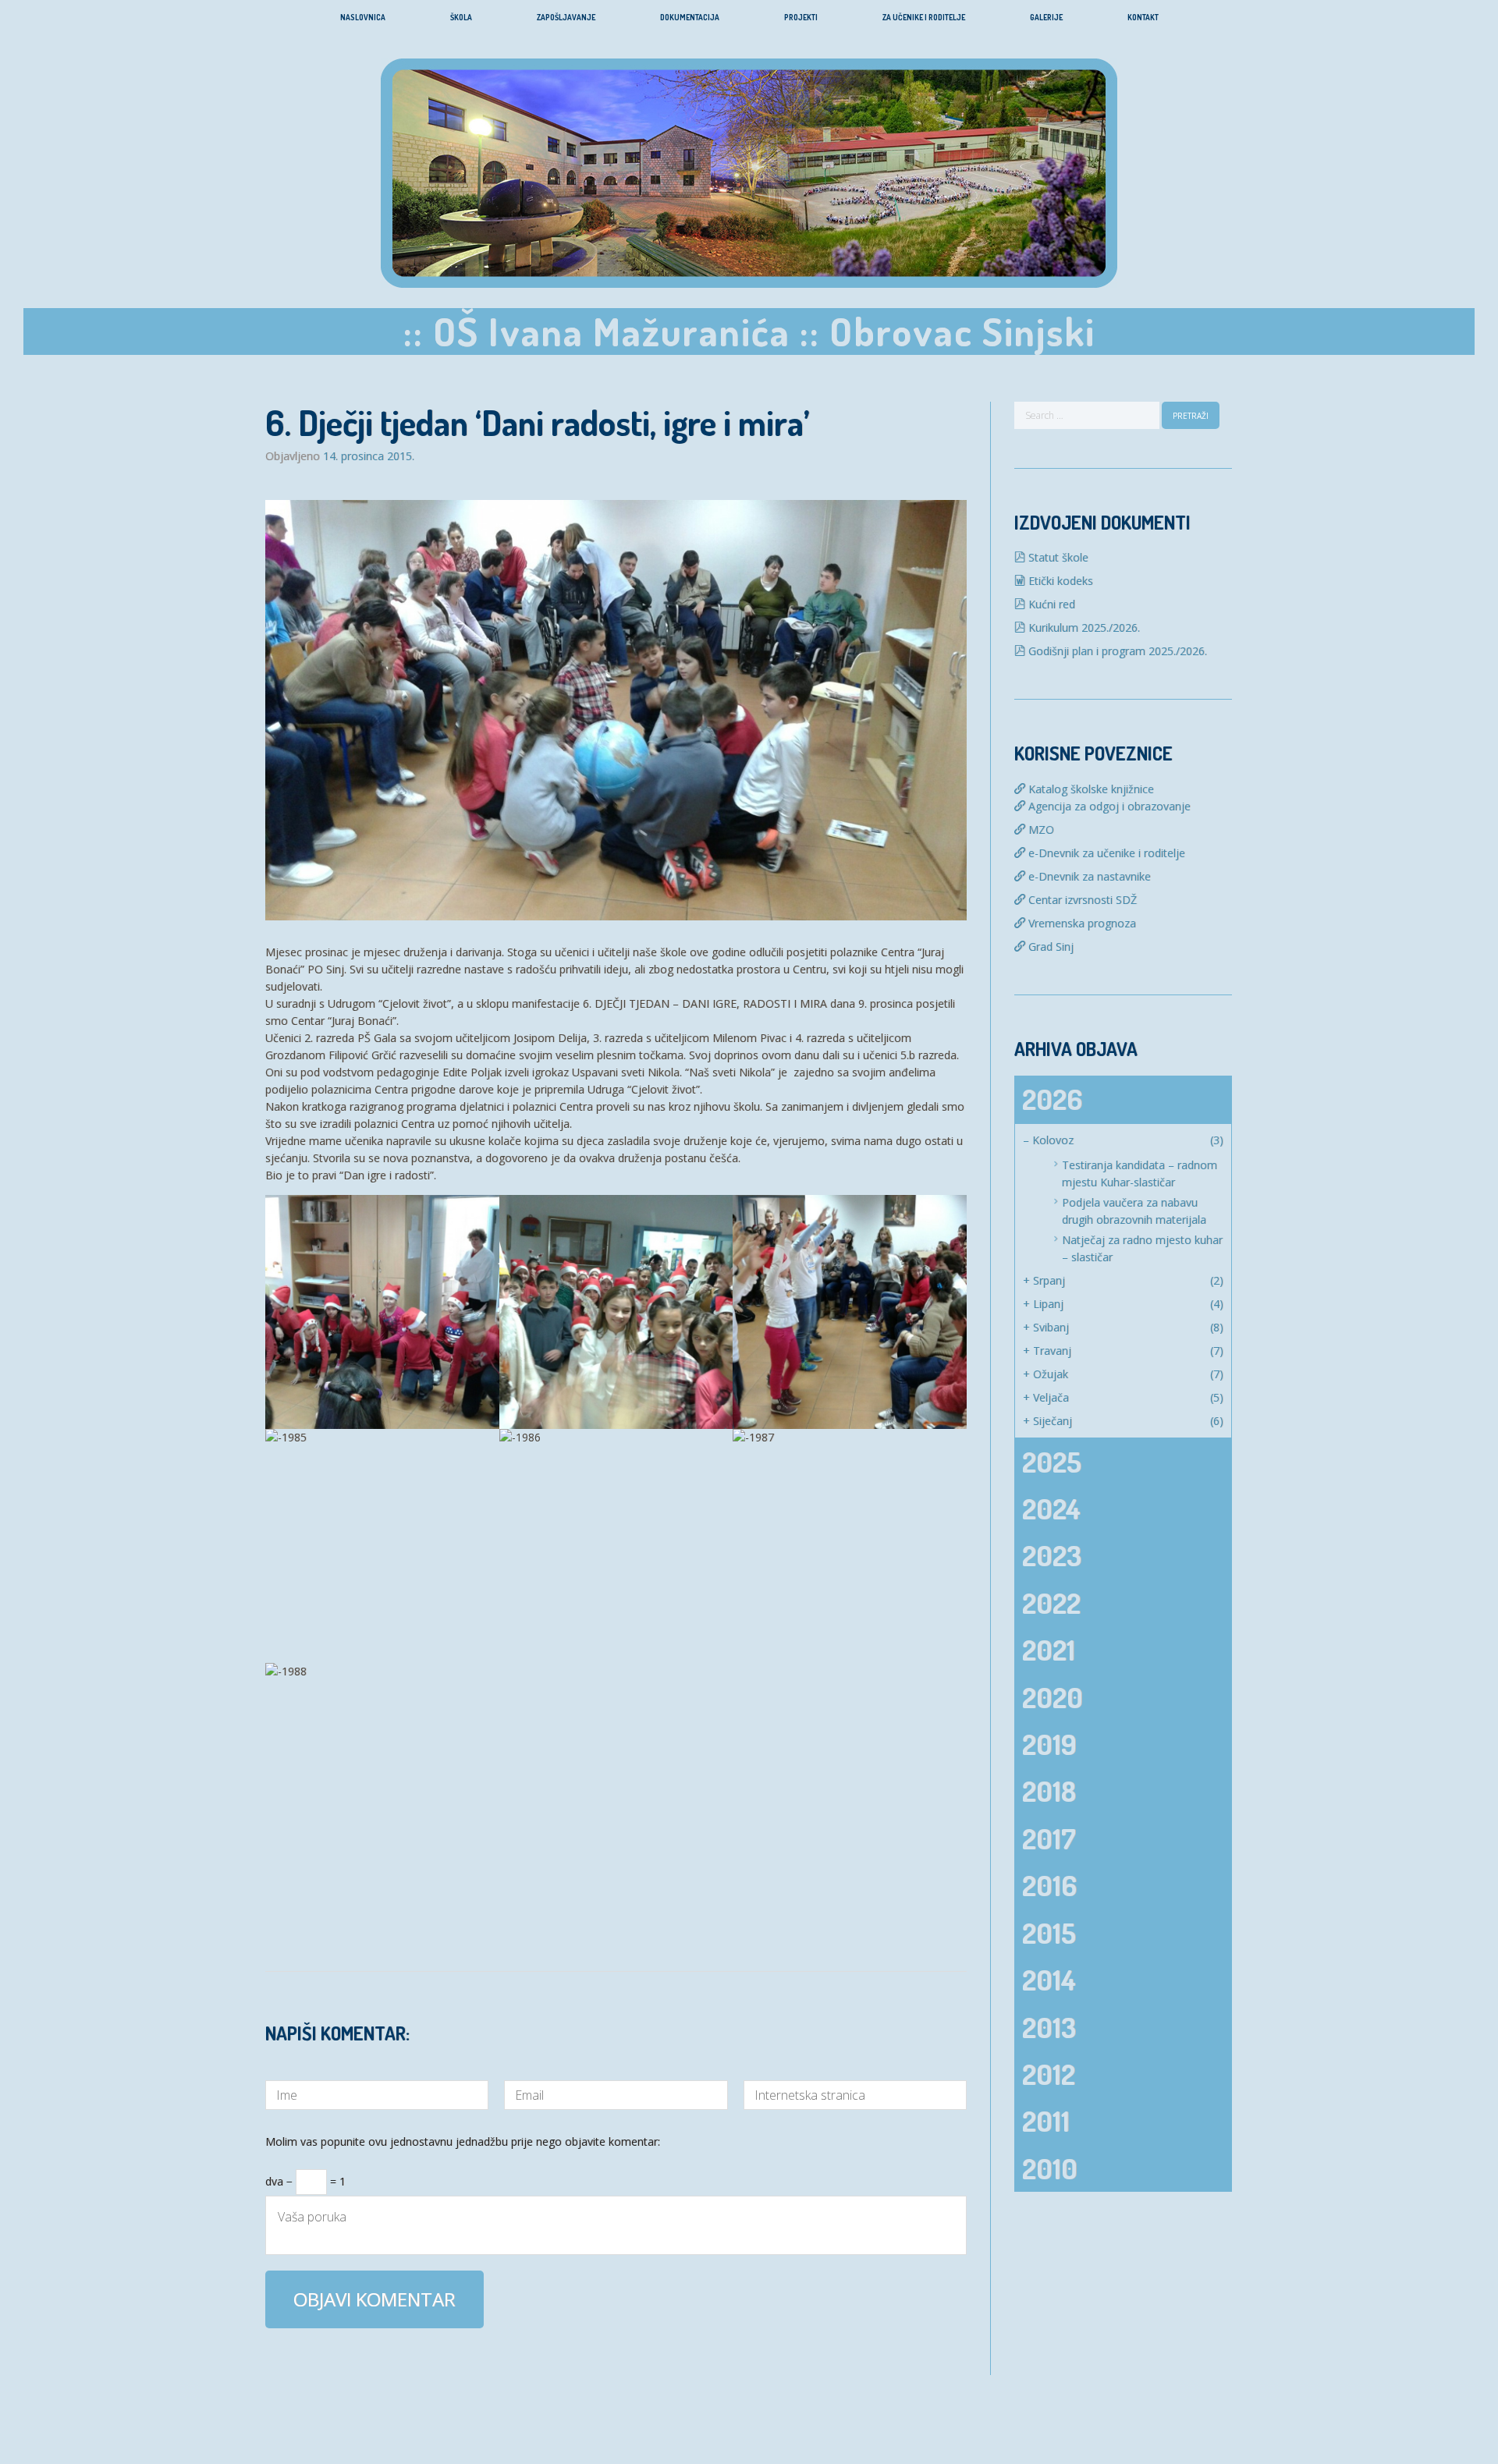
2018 (1049, 1791)
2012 (1049, 2074)
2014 (1049, 1980)
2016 (1049, 1885)
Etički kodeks (1059, 581)
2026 (1052, 1099)
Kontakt (1143, 17)
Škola (461, 17)
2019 (1049, 1744)
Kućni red (1050, 604)
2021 (1049, 1650)
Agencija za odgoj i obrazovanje (1108, 806)
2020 (1053, 1697)
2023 (1052, 1555)
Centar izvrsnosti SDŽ (1081, 900)
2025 (1052, 1462)
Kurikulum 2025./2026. (1083, 628)
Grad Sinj (1049, 947)
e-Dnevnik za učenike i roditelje (1105, 853)
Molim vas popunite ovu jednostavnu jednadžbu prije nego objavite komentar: (463, 2143)
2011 (1046, 2121)
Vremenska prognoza (1081, 923)
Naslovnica (363, 17)
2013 (1049, 2027)
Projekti (801, 17)
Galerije (1046, 17)
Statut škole (1057, 557)
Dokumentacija (690, 17)
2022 (1051, 1603)
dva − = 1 (305, 2179)
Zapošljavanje (566, 17)
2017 (1049, 1838)
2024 (1051, 1509)
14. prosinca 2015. (369, 456)
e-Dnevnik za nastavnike (1088, 876)
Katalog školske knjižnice (1090, 789)
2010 (1050, 2168)
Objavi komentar (374, 2299)
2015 (1049, 1933)
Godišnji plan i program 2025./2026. (1116, 651)
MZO (1040, 830)
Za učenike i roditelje (924, 17)
